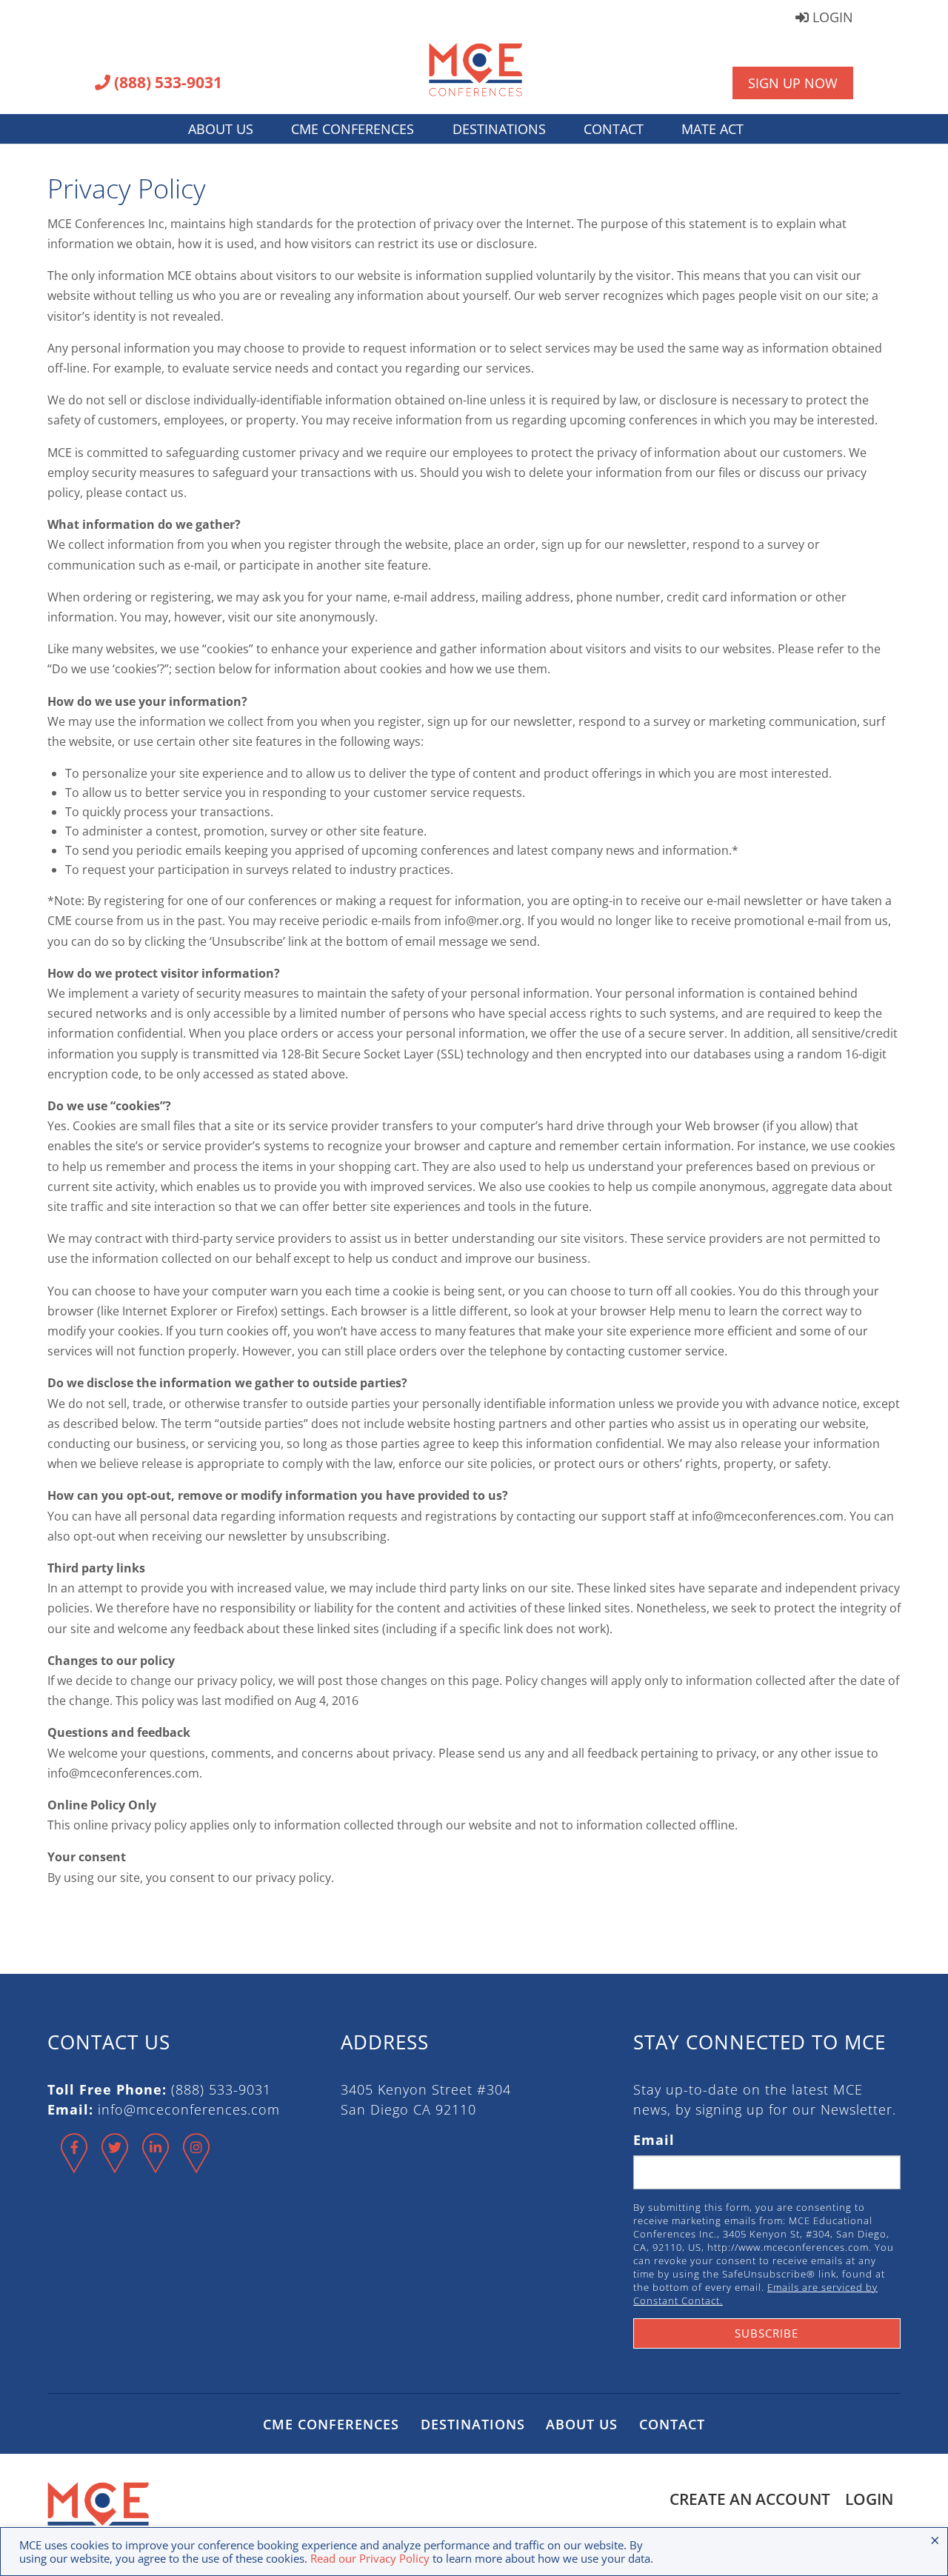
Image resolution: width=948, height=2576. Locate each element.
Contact (614, 129)
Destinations (499, 129)
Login (831, 18)
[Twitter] (115, 2166)
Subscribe (767, 2333)
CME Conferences (353, 129)
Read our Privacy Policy (370, 2558)
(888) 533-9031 (166, 84)
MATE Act (712, 129)
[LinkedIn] (156, 2166)
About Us (221, 129)
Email (654, 2140)
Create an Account (750, 2499)
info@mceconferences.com (189, 2109)
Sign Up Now (793, 83)
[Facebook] (74, 2166)
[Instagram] (197, 2166)
